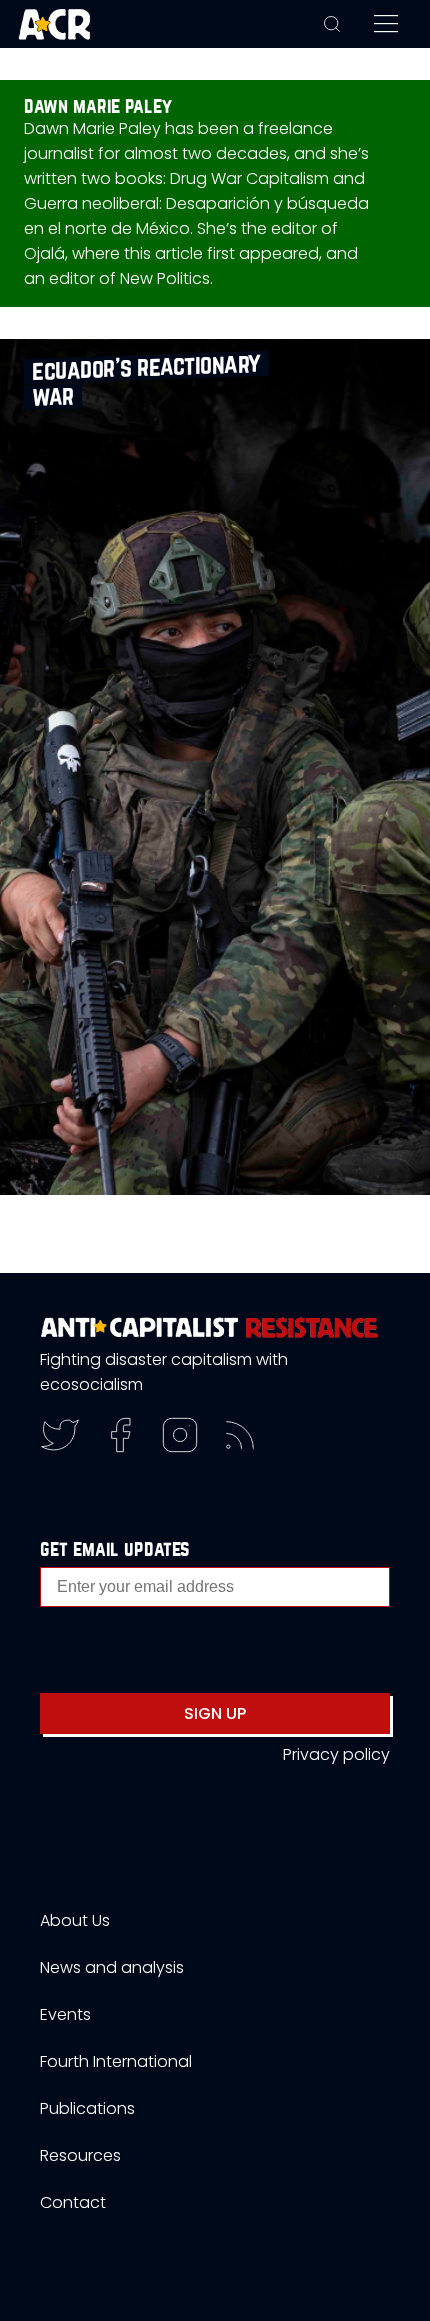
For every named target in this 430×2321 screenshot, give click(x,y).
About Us (75, 1920)
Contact (73, 2202)
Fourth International (116, 2061)
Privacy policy (336, 1754)
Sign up (215, 1713)
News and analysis (112, 1967)
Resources (80, 2155)
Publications (87, 2108)
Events (65, 2014)
